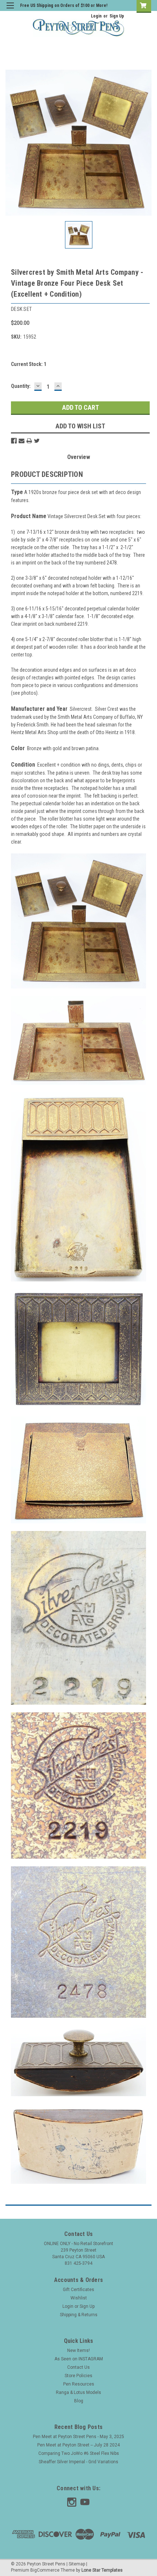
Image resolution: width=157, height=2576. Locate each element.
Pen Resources (79, 2384)
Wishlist (79, 2298)
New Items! (78, 2351)
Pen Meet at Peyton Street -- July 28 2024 (78, 2445)
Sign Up (117, 16)
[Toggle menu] (10, 10)
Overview (79, 457)
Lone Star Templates (102, 2570)
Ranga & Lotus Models (78, 2392)
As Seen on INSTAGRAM (79, 2359)
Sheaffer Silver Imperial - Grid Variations (78, 2462)
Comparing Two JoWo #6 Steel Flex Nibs (79, 2453)
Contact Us (78, 2367)
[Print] (29, 441)
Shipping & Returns (79, 2315)
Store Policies (78, 2376)
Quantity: (21, 386)
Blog (79, 2401)
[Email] (22, 441)
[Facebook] (14, 441)
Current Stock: (29, 364)
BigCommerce (45, 2570)
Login (96, 16)
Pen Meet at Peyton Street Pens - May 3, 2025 (78, 2437)
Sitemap (77, 2564)
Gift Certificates (78, 2290)
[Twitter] (37, 441)
